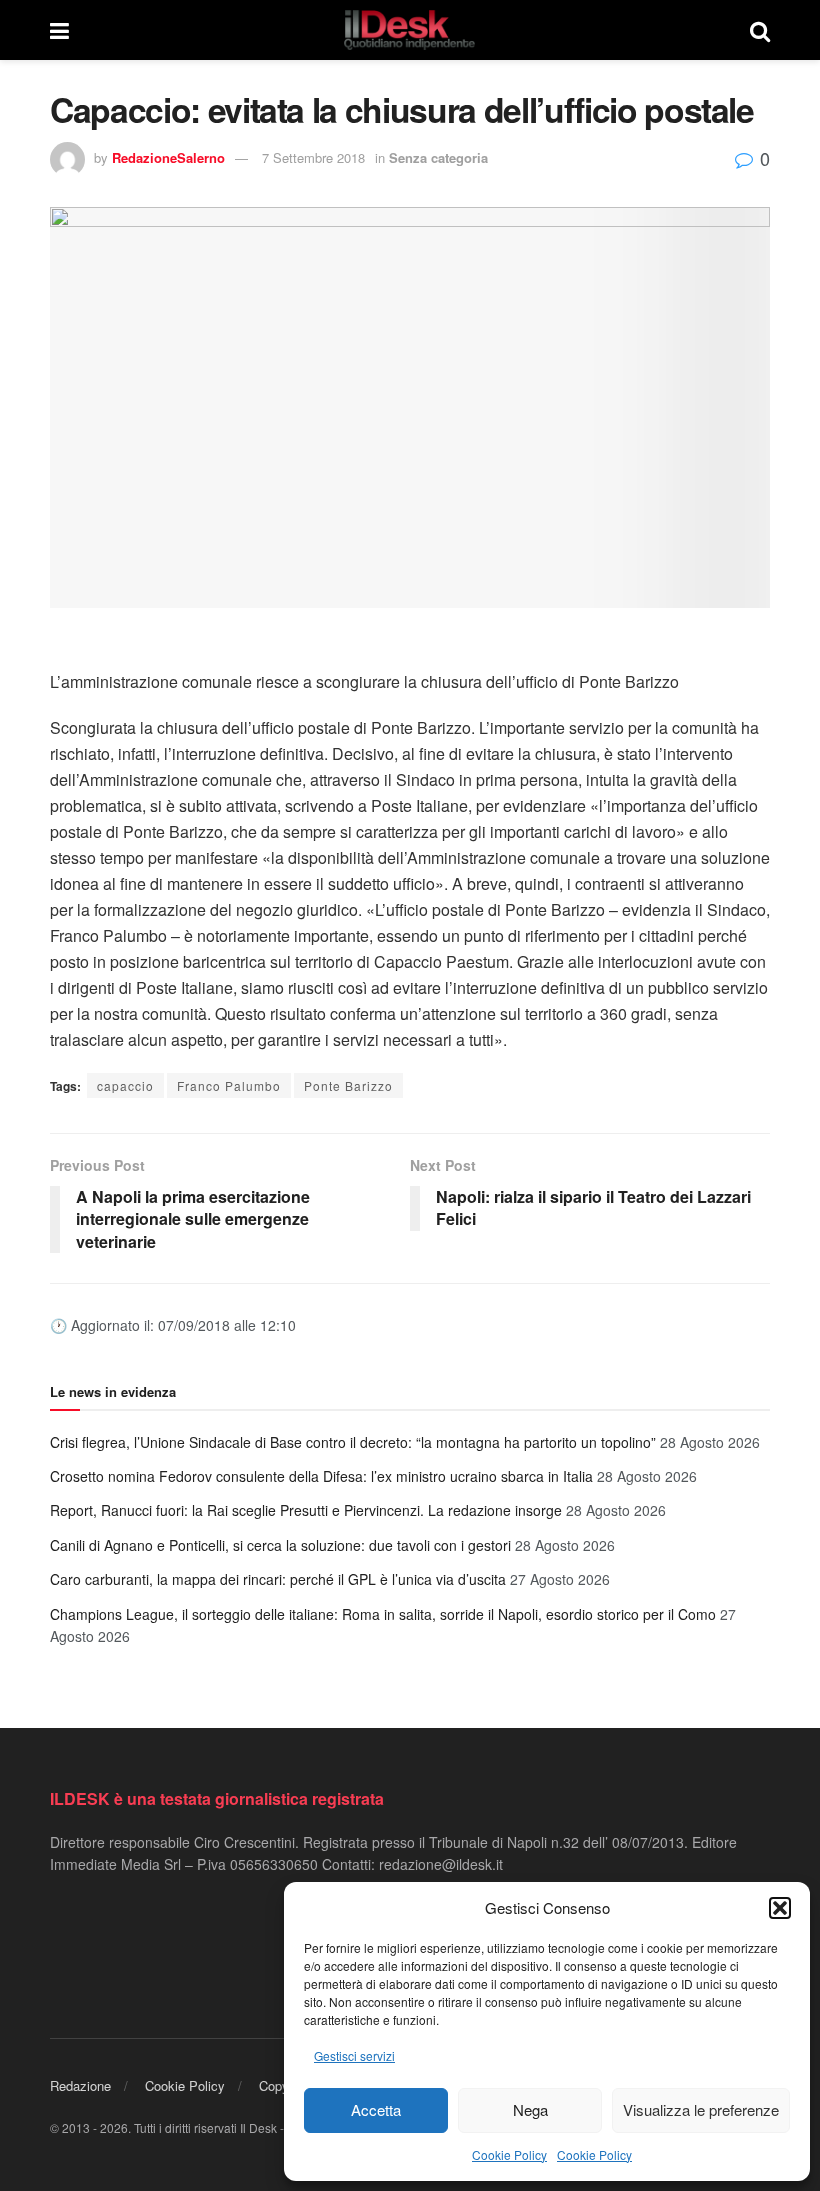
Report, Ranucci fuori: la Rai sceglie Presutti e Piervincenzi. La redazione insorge (306, 1510)
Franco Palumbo (229, 1085)
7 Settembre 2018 (313, 157)
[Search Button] (760, 30)
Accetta (376, 2109)
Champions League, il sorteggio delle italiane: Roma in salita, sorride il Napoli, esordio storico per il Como (383, 1614)
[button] (780, 1908)
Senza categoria (438, 157)
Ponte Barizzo (348, 1085)
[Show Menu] (59, 30)
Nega (530, 2109)
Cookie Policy (509, 2154)
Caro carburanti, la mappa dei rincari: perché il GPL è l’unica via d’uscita (278, 1579)
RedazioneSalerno (168, 157)
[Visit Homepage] (410, 30)
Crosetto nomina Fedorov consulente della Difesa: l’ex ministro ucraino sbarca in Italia (321, 1476)
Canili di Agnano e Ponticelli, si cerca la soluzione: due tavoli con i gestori (280, 1545)
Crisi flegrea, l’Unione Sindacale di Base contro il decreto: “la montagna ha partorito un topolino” (353, 1442)
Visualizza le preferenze (701, 2109)
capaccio (125, 1085)
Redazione (80, 2085)
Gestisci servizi (354, 2055)
